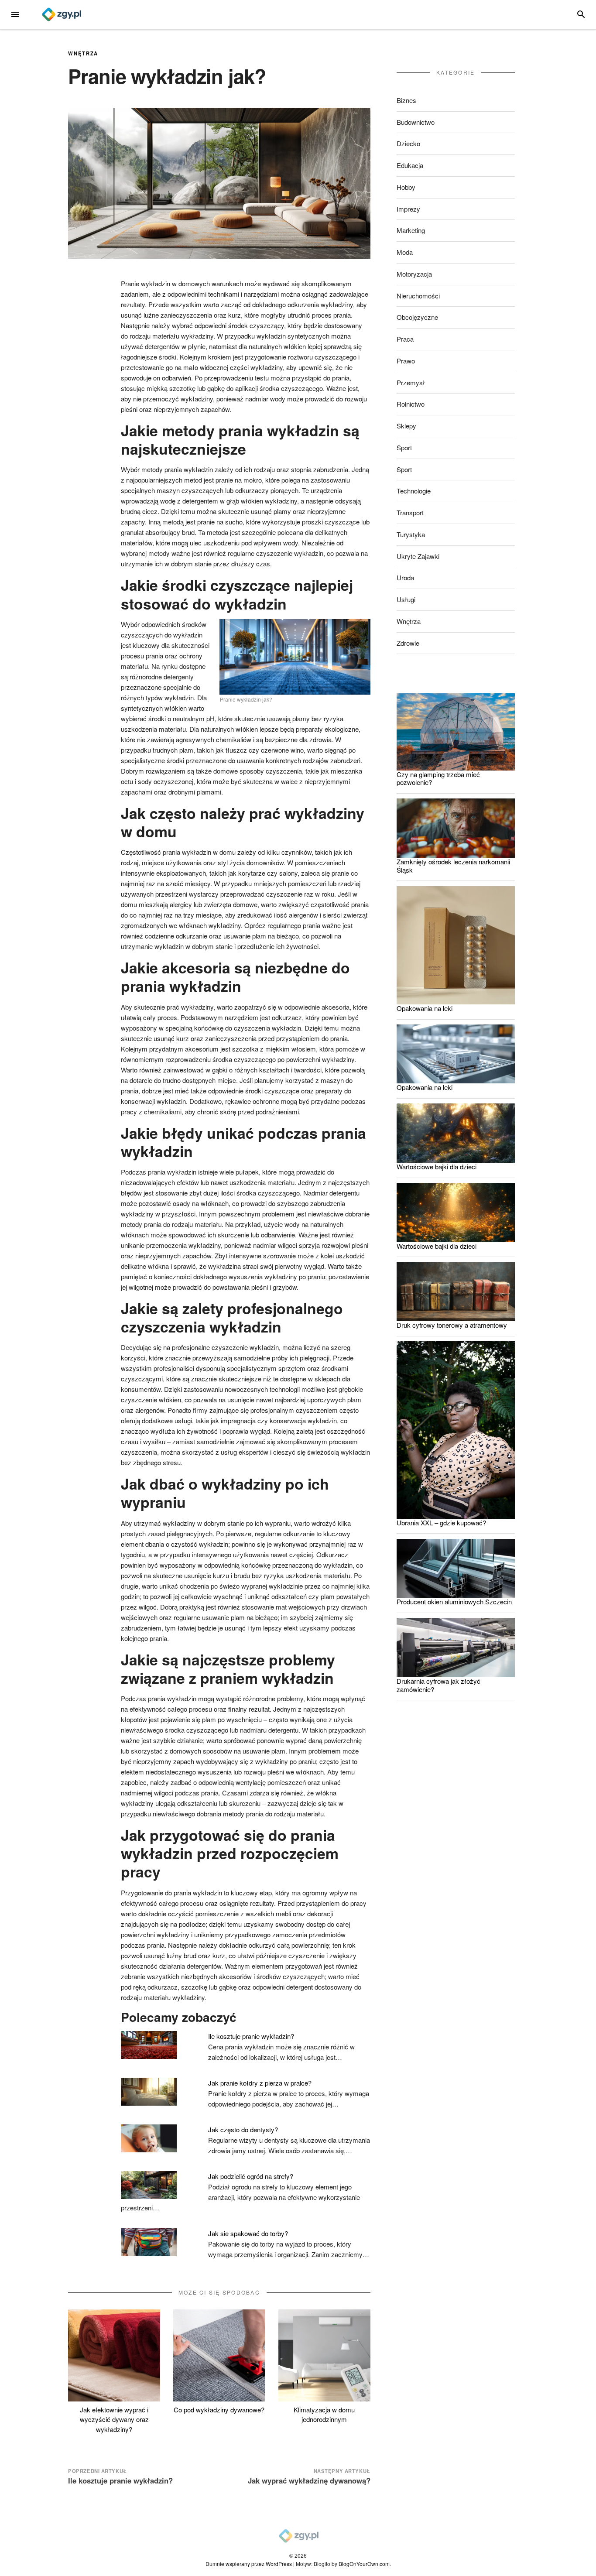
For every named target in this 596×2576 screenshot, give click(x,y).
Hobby (406, 187)
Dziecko (408, 143)
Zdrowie (408, 643)
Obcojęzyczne (417, 317)
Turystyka (411, 534)
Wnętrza (83, 53)
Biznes (406, 100)
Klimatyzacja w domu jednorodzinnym (324, 2415)
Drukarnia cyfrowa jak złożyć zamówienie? (438, 1685)
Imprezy (408, 209)
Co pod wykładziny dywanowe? (219, 2410)
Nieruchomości (418, 296)
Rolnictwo (411, 404)
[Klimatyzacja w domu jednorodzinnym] (324, 2355)
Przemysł (411, 382)
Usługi (406, 599)
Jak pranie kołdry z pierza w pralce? (260, 2083)
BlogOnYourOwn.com (364, 2564)
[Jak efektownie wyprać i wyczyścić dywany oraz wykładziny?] (114, 2355)
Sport (404, 447)
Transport (410, 512)
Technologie (414, 491)
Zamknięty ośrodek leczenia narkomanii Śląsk (453, 866)
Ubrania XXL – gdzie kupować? (441, 1523)
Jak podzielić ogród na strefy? (251, 2176)
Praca (405, 339)
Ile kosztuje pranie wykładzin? (251, 2036)
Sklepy (406, 426)
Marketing (411, 230)
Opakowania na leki (425, 1008)
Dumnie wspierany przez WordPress (249, 2564)
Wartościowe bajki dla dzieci (437, 1166)
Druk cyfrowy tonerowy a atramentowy (452, 1325)
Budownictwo (416, 122)
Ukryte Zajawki (418, 556)
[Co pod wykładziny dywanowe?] (219, 2355)
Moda (405, 252)
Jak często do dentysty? (243, 2129)
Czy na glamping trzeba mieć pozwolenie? (438, 778)
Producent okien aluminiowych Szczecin (454, 1601)
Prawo (406, 361)
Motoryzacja (414, 274)
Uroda (405, 577)
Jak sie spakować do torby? (248, 2233)
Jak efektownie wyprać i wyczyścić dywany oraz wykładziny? (114, 2419)
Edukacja (410, 165)
